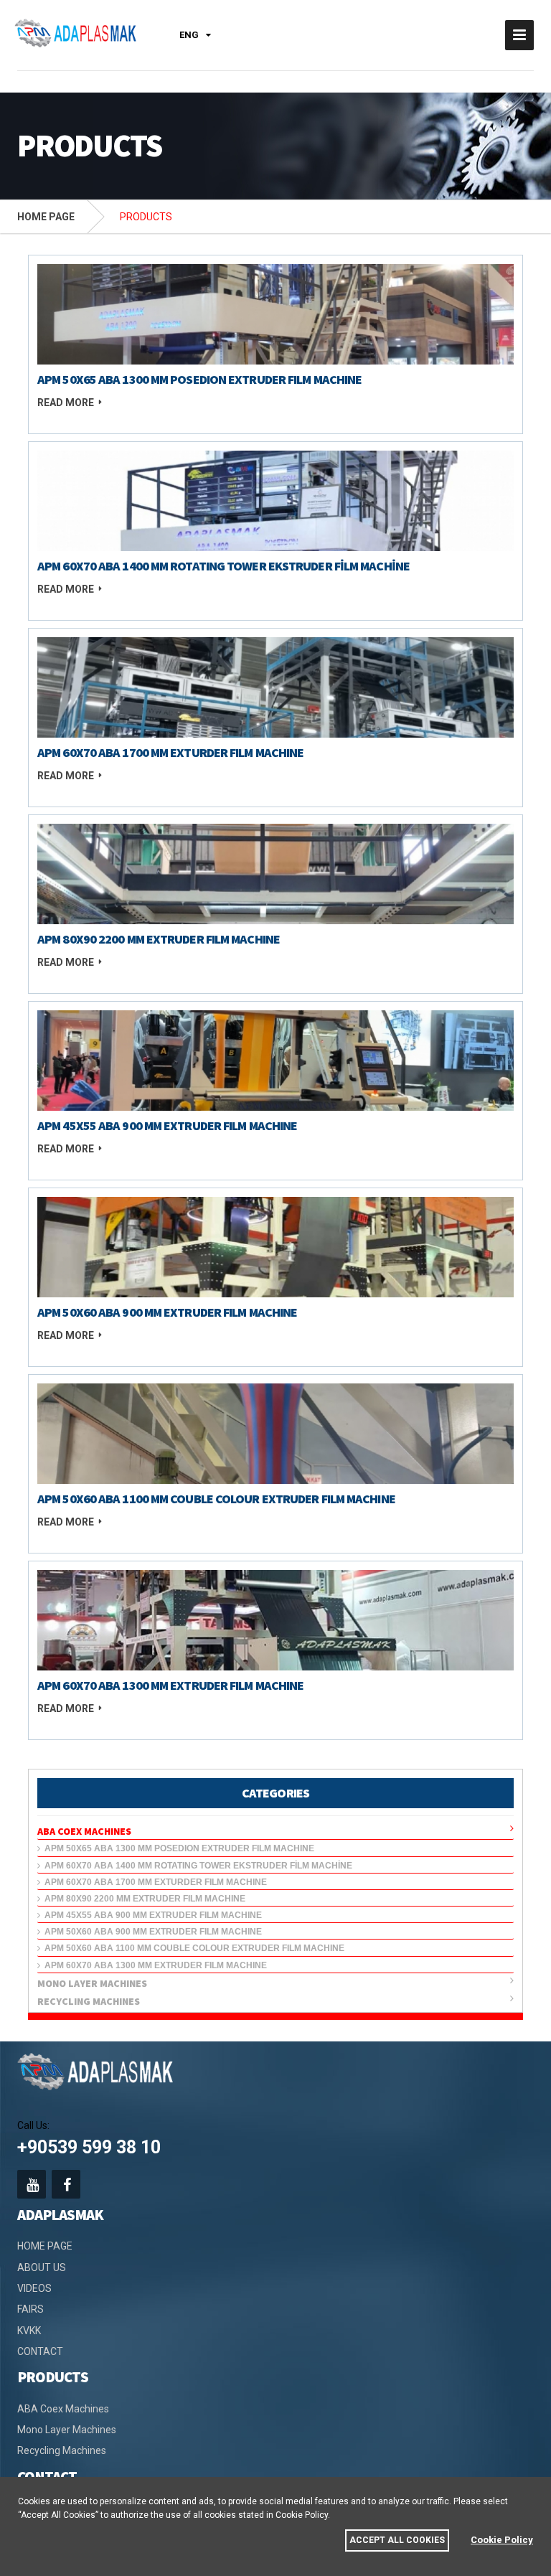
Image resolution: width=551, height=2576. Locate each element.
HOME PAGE (46, 217)
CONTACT (40, 2351)
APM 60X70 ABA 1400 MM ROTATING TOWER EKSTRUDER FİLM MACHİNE (196, 1866)
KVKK (29, 2331)
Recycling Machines (91, 2001)
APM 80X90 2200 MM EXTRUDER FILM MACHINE (143, 1899)
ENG (189, 35)
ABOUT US (42, 2267)
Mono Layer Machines (94, 1983)
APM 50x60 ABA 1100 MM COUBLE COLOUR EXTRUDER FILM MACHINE (192, 1948)
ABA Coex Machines (86, 1831)
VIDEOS (34, 2288)
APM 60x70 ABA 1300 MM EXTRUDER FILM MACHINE (154, 1965)
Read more (66, 403)
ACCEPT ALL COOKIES (397, 2540)
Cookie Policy (502, 2540)
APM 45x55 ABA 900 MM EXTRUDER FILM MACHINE (151, 1915)
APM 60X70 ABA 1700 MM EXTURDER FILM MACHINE (154, 1882)
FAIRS (30, 2309)
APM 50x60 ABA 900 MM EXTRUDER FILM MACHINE (151, 1932)
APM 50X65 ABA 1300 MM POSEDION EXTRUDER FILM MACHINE (177, 1848)
